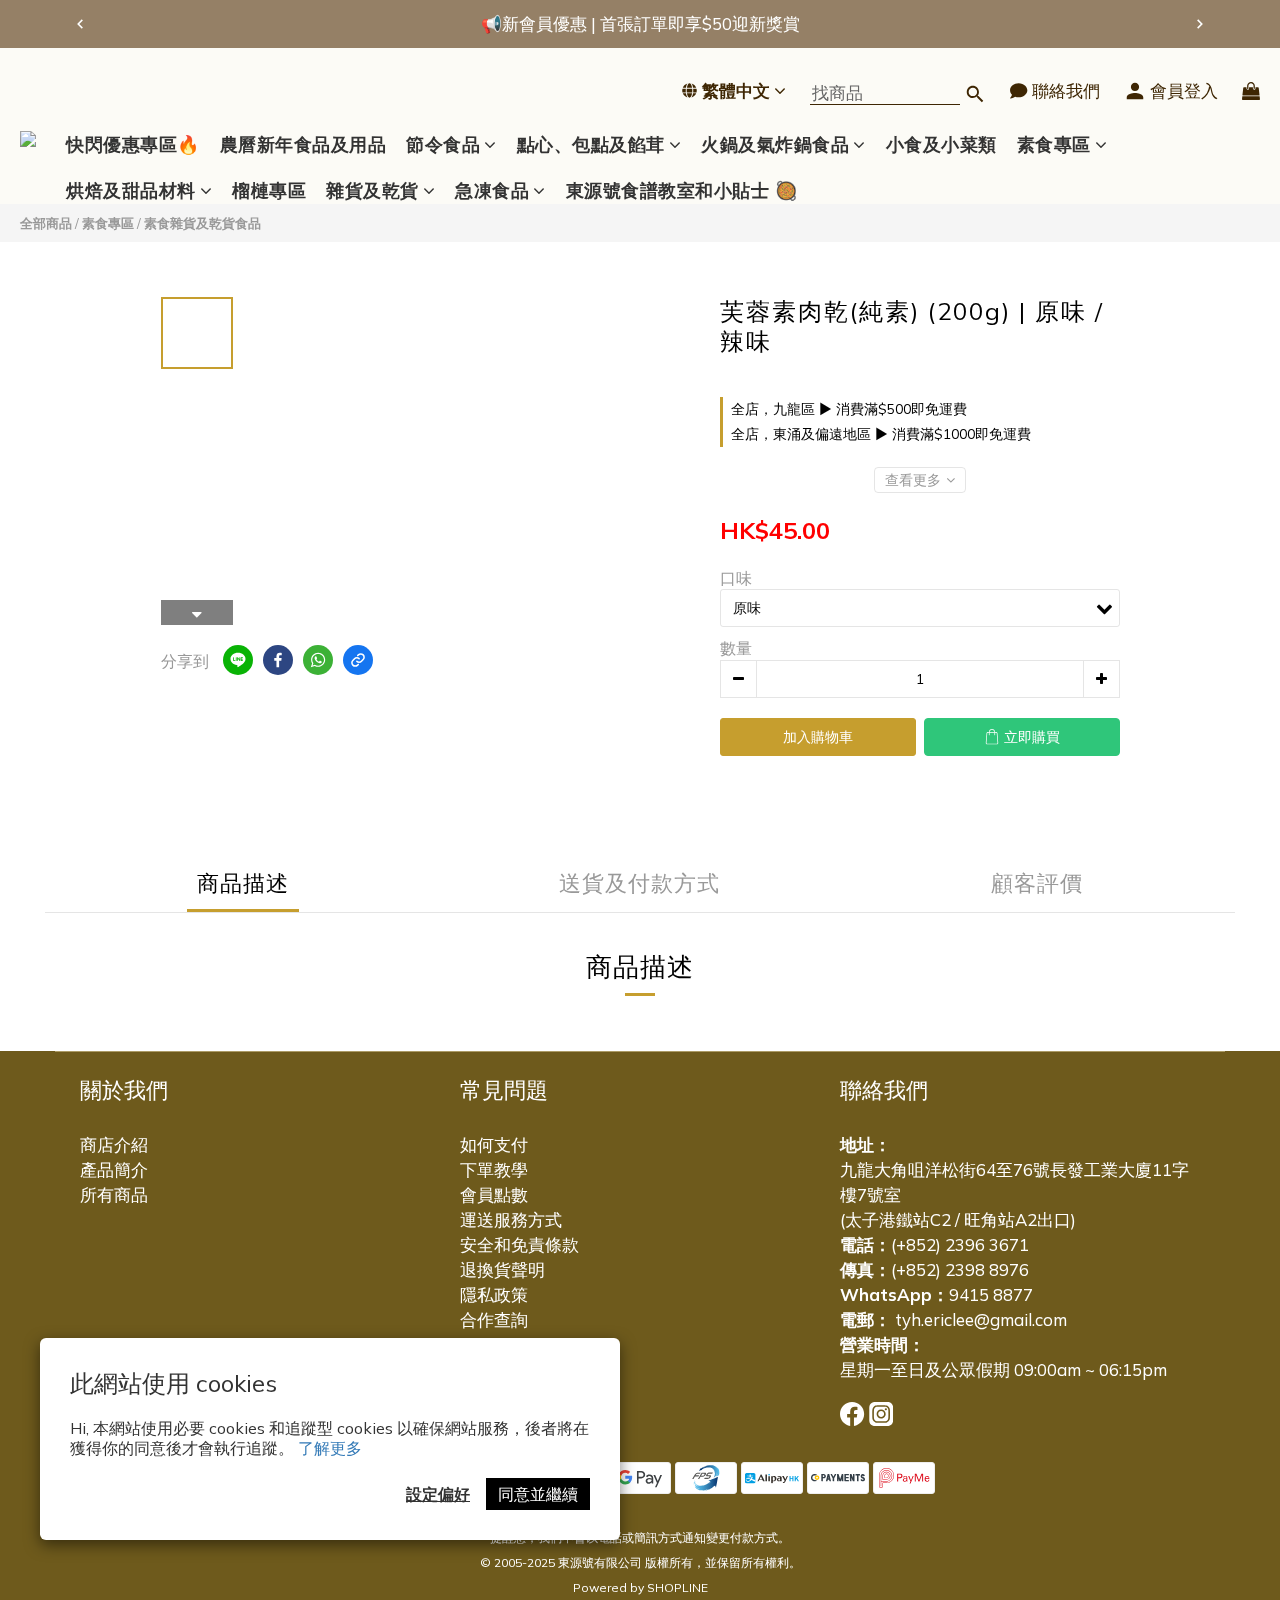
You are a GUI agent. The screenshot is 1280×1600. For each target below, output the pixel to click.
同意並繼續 (538, 1494)
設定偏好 (438, 1494)
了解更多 (330, 1448)
